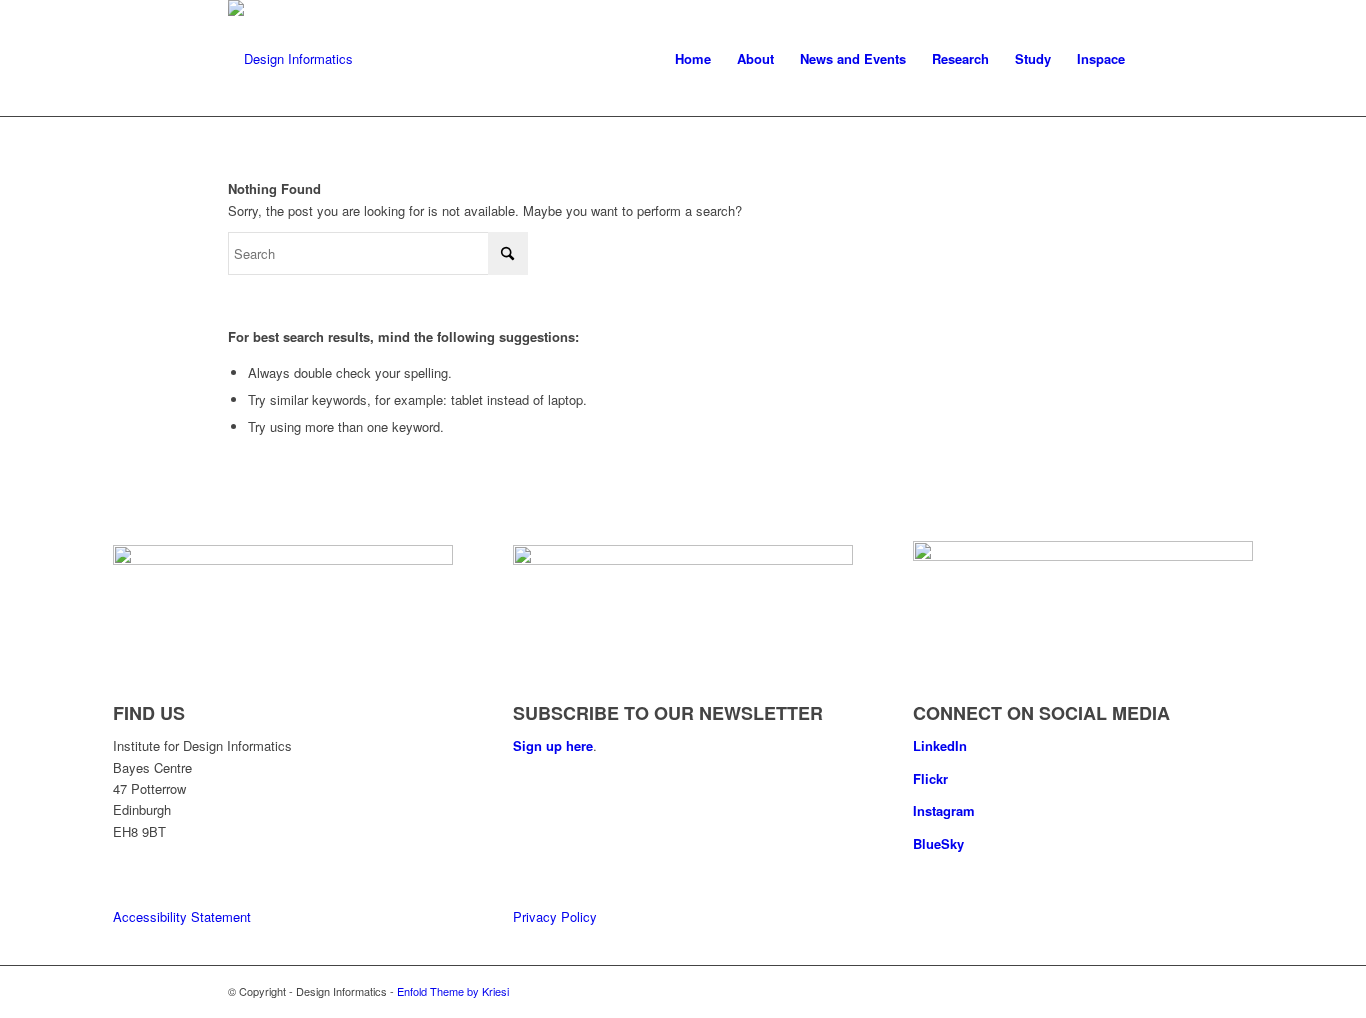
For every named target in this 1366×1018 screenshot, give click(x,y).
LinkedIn (940, 745)
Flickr (930, 778)
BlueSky (938, 843)
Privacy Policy (555, 916)
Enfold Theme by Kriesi (453, 991)
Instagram (944, 810)
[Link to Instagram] (1123, 991)
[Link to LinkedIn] (1063, 991)
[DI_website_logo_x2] (290, 59)
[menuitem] (693, 59)
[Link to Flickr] (1093, 991)
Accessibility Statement (182, 916)
